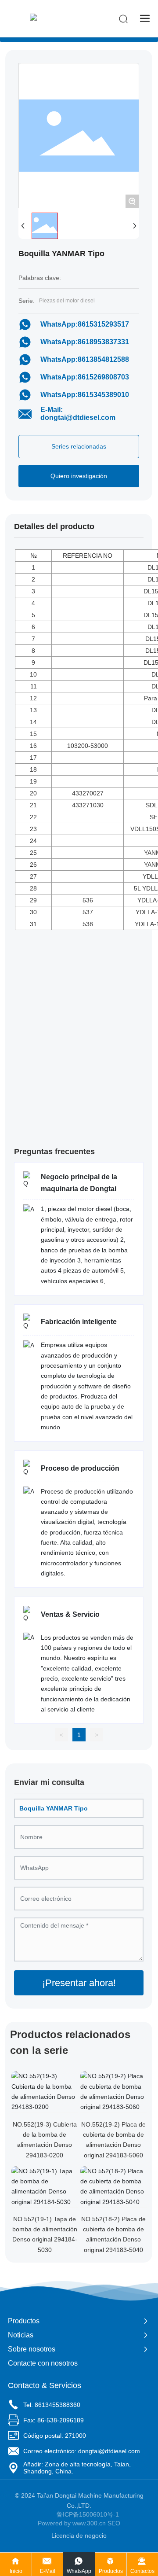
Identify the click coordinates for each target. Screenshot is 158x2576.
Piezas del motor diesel (67, 301)
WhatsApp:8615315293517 (85, 324)
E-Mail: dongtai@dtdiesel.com (78, 414)
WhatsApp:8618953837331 (85, 342)
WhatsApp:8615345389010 (85, 395)
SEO (114, 2523)
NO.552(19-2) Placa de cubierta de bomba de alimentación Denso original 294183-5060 (113, 2140)
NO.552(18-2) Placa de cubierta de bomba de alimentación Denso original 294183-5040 (113, 2234)
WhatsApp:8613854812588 (85, 359)
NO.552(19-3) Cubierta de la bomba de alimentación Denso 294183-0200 (45, 2140)
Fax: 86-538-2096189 (54, 2420)
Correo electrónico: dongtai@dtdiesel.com (82, 2451)
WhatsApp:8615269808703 (85, 377)
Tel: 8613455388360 (52, 2405)
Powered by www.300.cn (72, 2523)
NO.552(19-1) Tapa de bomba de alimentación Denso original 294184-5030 (45, 2234)
